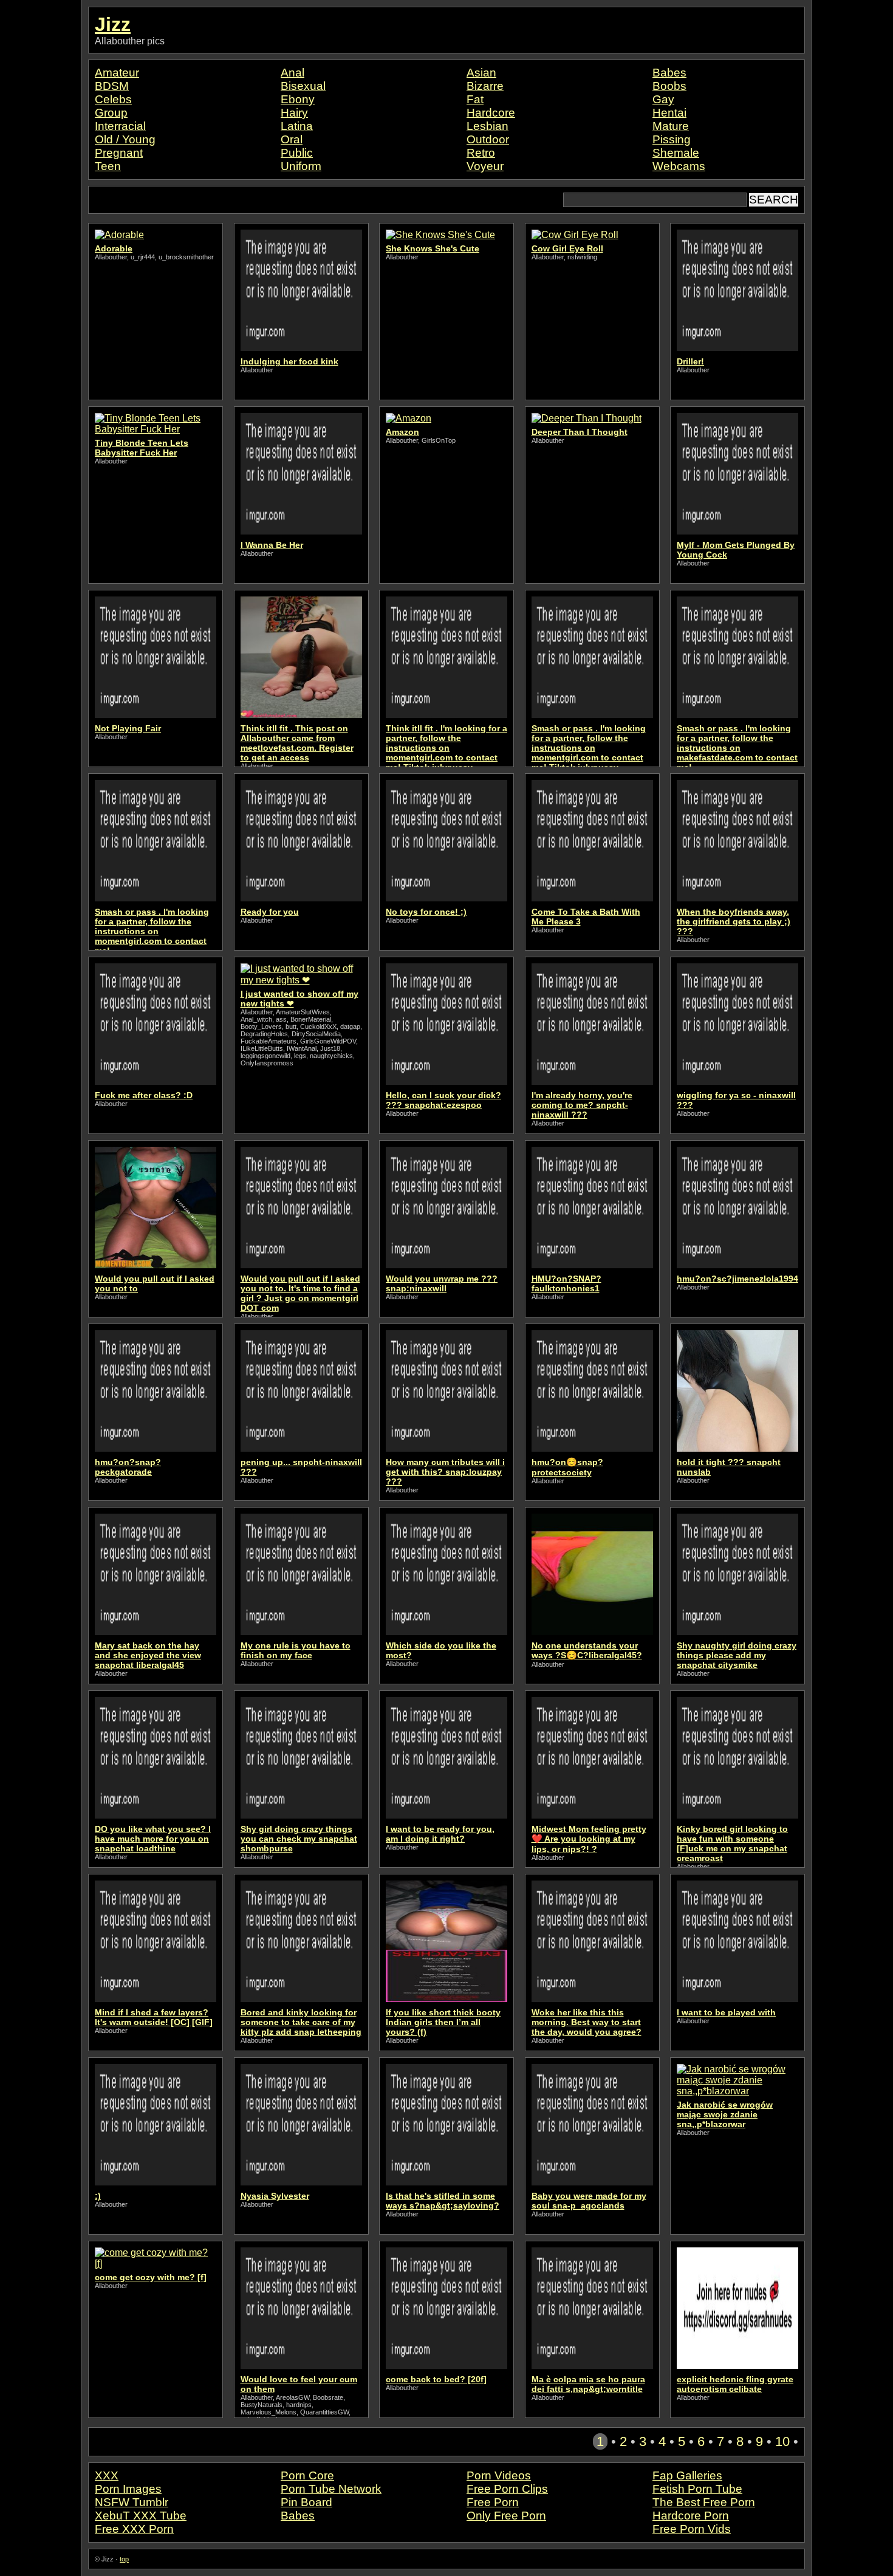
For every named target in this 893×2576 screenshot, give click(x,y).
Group (111, 113)
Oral (292, 139)
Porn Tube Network (331, 2489)
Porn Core (307, 2475)
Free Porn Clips (507, 2489)
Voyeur (485, 166)
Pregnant (119, 153)
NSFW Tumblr (132, 2502)
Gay (663, 99)
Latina (297, 126)
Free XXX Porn (134, 2529)
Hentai (669, 113)
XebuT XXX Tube (141, 2516)
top (124, 2559)
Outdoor (488, 139)
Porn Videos (499, 2475)
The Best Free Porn (704, 2502)
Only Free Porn (506, 2516)
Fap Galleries (687, 2475)
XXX (107, 2475)
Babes (669, 73)
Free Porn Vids (692, 2529)
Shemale (676, 153)
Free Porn (493, 2502)
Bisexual (303, 86)
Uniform (301, 166)
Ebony (298, 99)
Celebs (113, 99)
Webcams (679, 166)
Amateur (117, 73)
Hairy (294, 113)
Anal (293, 73)
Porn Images (128, 2489)
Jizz (113, 24)
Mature (671, 126)
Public (297, 153)
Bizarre (485, 86)
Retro (481, 153)
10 (782, 2441)
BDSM (112, 86)
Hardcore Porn (691, 2516)
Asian (481, 73)
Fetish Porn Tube (697, 2489)
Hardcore (491, 113)
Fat (475, 99)
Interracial (120, 126)
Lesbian (488, 126)
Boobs (669, 86)
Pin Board (306, 2502)
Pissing (672, 139)
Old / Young (125, 139)
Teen (108, 166)
